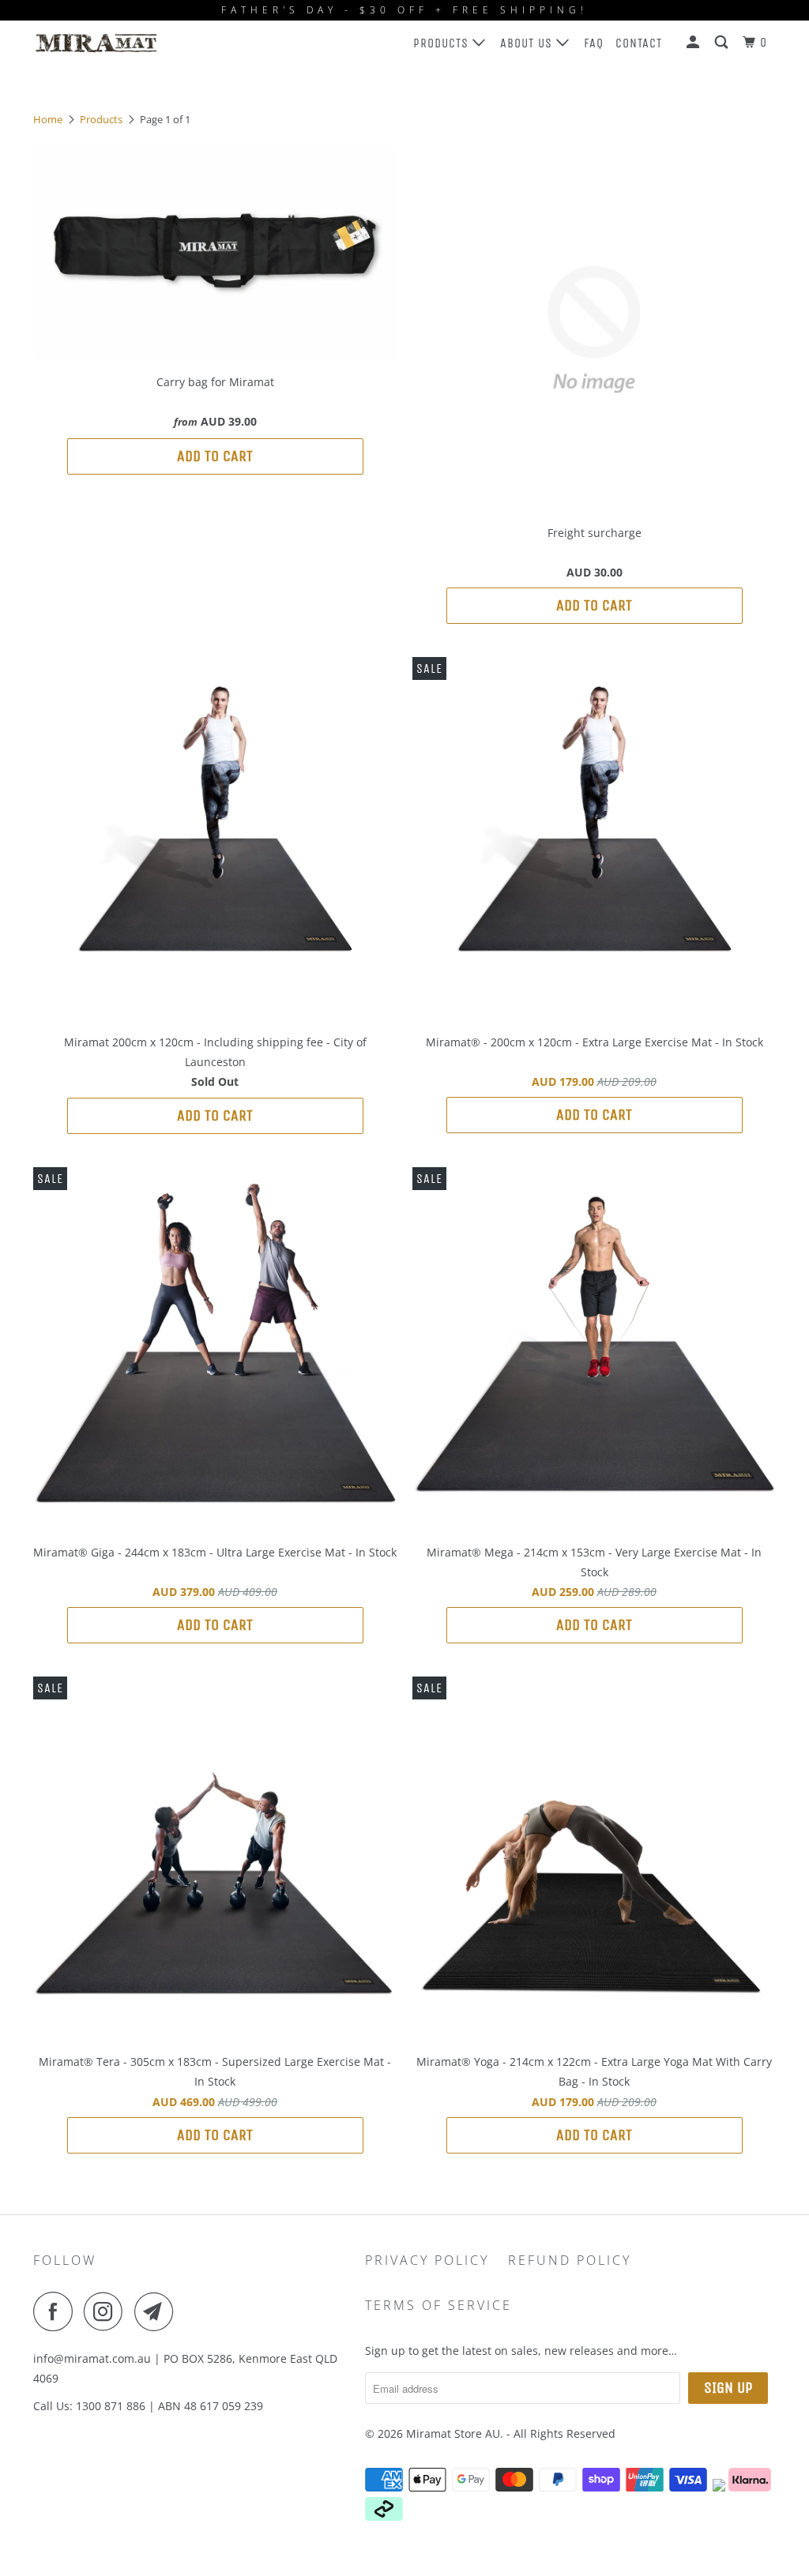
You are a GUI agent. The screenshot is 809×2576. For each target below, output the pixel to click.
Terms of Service (438, 2305)
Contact (639, 43)
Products (443, 43)
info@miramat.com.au (92, 2358)
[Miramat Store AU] (96, 43)
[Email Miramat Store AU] (158, 2311)
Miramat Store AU (453, 2433)
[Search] (723, 43)
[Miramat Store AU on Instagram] (107, 2311)
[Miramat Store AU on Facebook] (57, 2311)
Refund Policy (570, 2260)
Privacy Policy (427, 2260)
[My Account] (694, 43)
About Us (528, 43)
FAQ (594, 43)
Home (48, 119)
